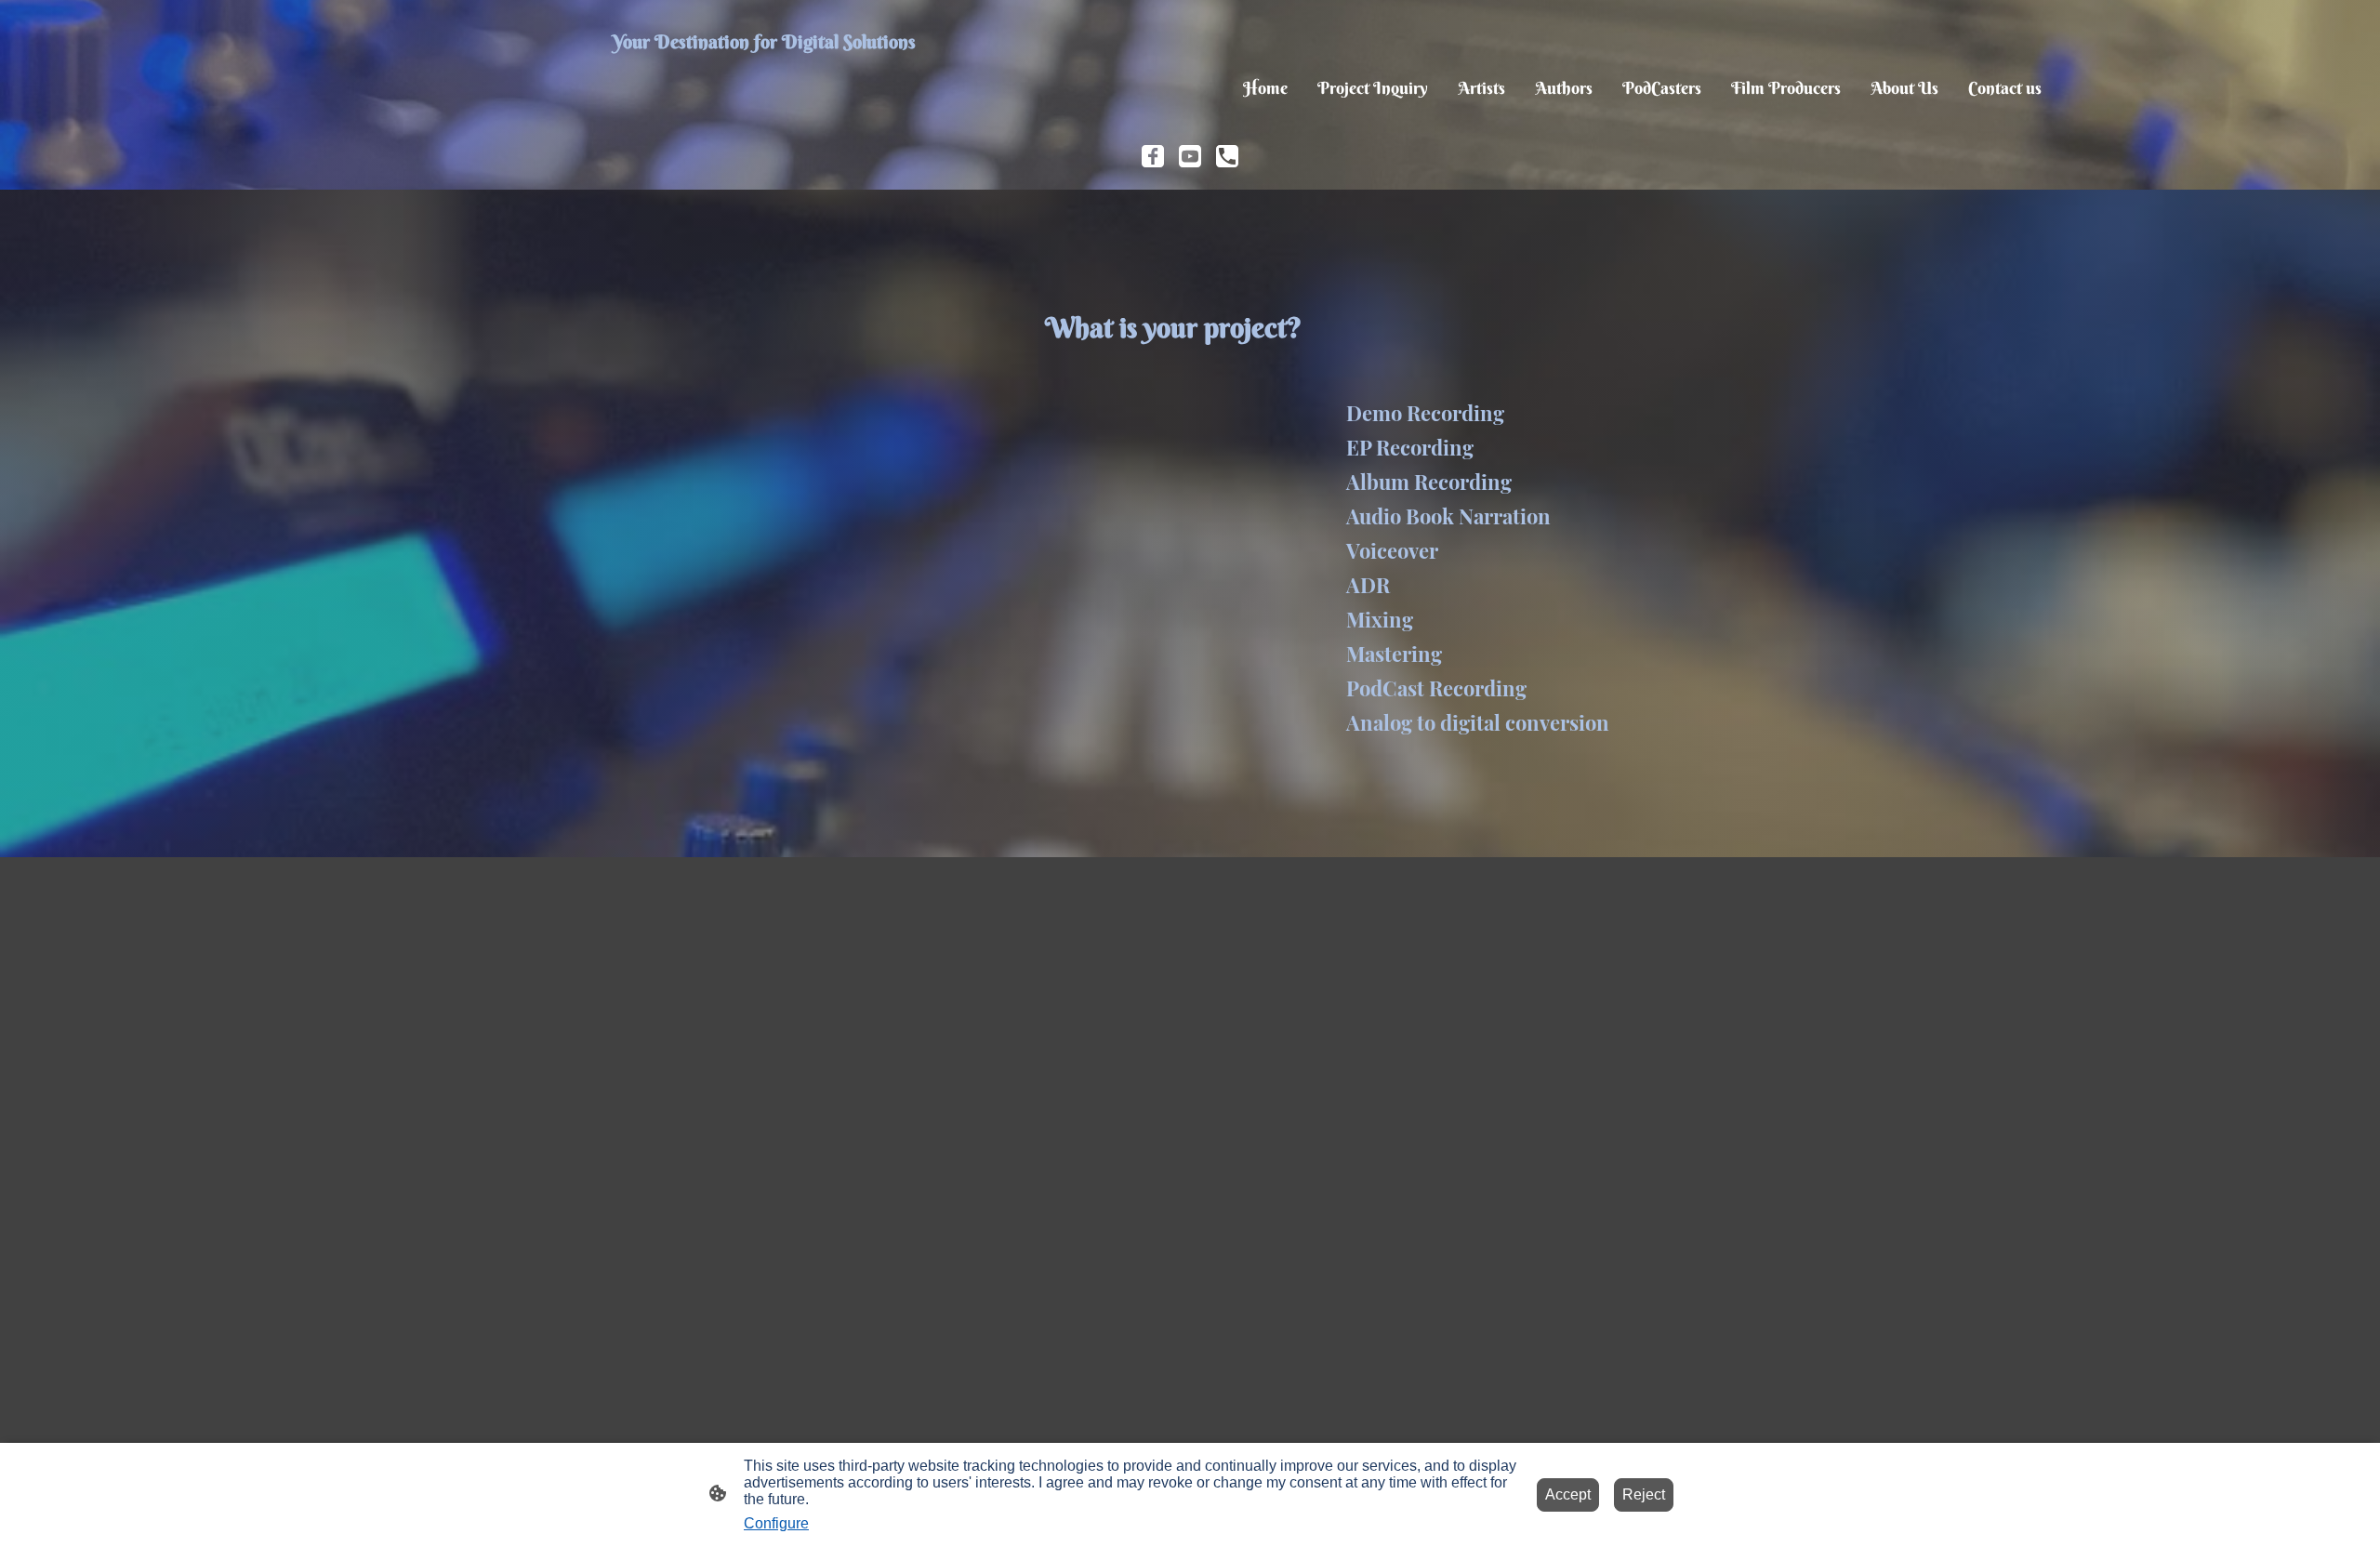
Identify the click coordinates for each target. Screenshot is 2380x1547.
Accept (1568, 1494)
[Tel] (1227, 156)
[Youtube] (1190, 156)
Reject (1644, 1494)
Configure (776, 1523)
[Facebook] (1153, 156)
